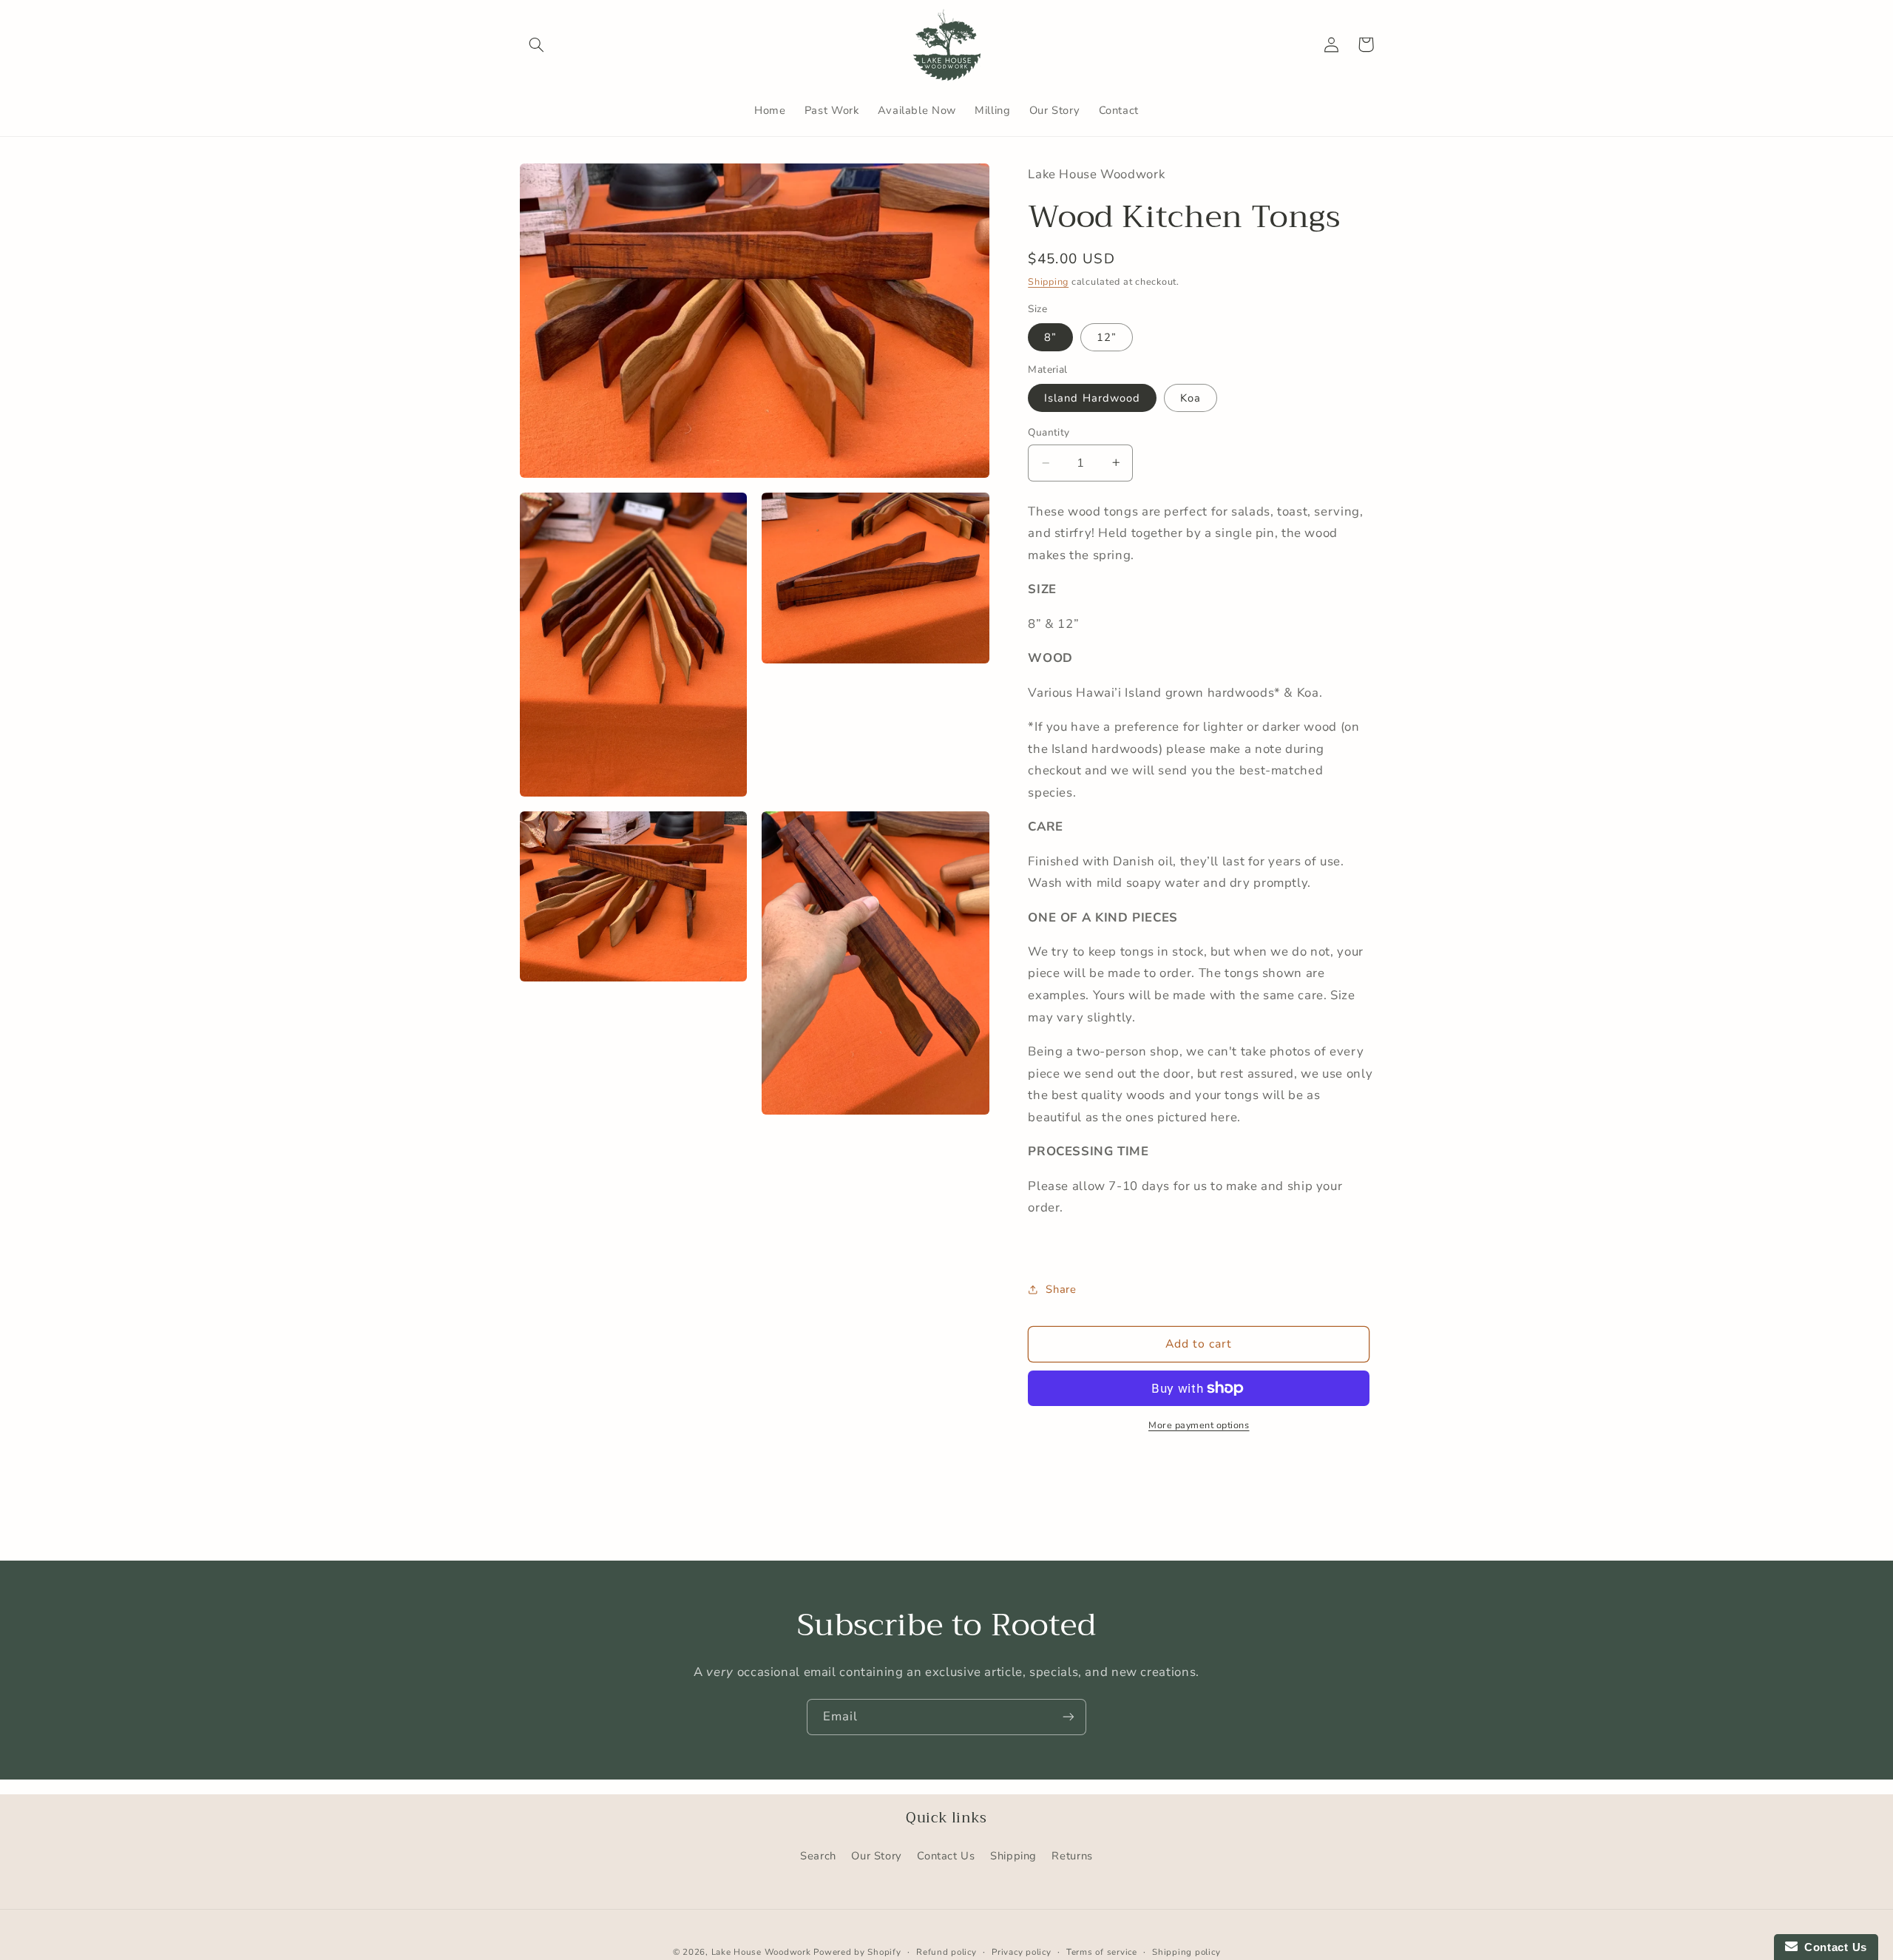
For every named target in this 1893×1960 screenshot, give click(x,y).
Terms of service (1102, 1952)
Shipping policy (1186, 1952)
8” (1050, 337)
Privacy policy (1021, 1952)
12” (1107, 337)
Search (818, 1856)
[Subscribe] (1069, 1717)
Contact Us (946, 1856)
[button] (537, 44)
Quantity (1049, 432)
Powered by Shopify (857, 1952)
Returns (1072, 1856)
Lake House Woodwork (761, 1952)
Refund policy (946, 1952)
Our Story (877, 1856)
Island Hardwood (1092, 398)
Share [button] (1061, 1288)
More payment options (1199, 1424)
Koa (1191, 398)
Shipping (1048, 281)
